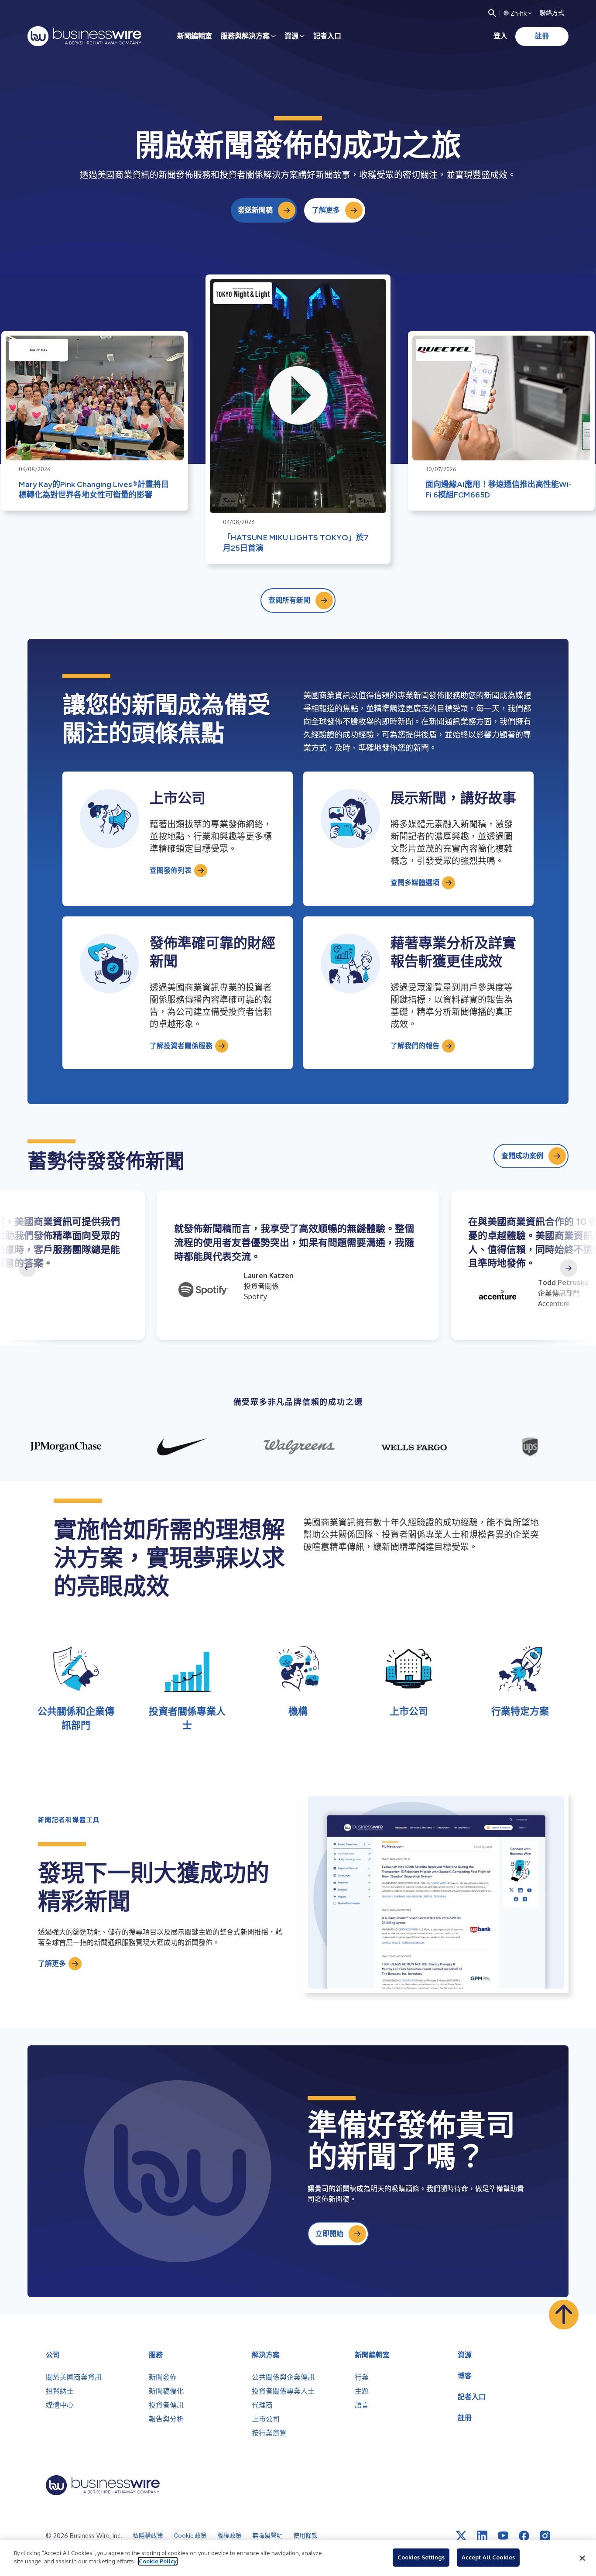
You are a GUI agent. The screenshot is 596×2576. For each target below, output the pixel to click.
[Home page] (84, 36)
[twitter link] (461, 2536)
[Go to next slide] (569, 1268)
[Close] (582, 2558)
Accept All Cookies (488, 2557)
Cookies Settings (421, 2557)
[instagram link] (545, 2536)
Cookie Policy (158, 2561)
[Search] (492, 13)
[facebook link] (524, 2536)
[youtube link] (503, 2536)
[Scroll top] (564, 2315)
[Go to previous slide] (27, 1268)
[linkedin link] (482, 2536)
